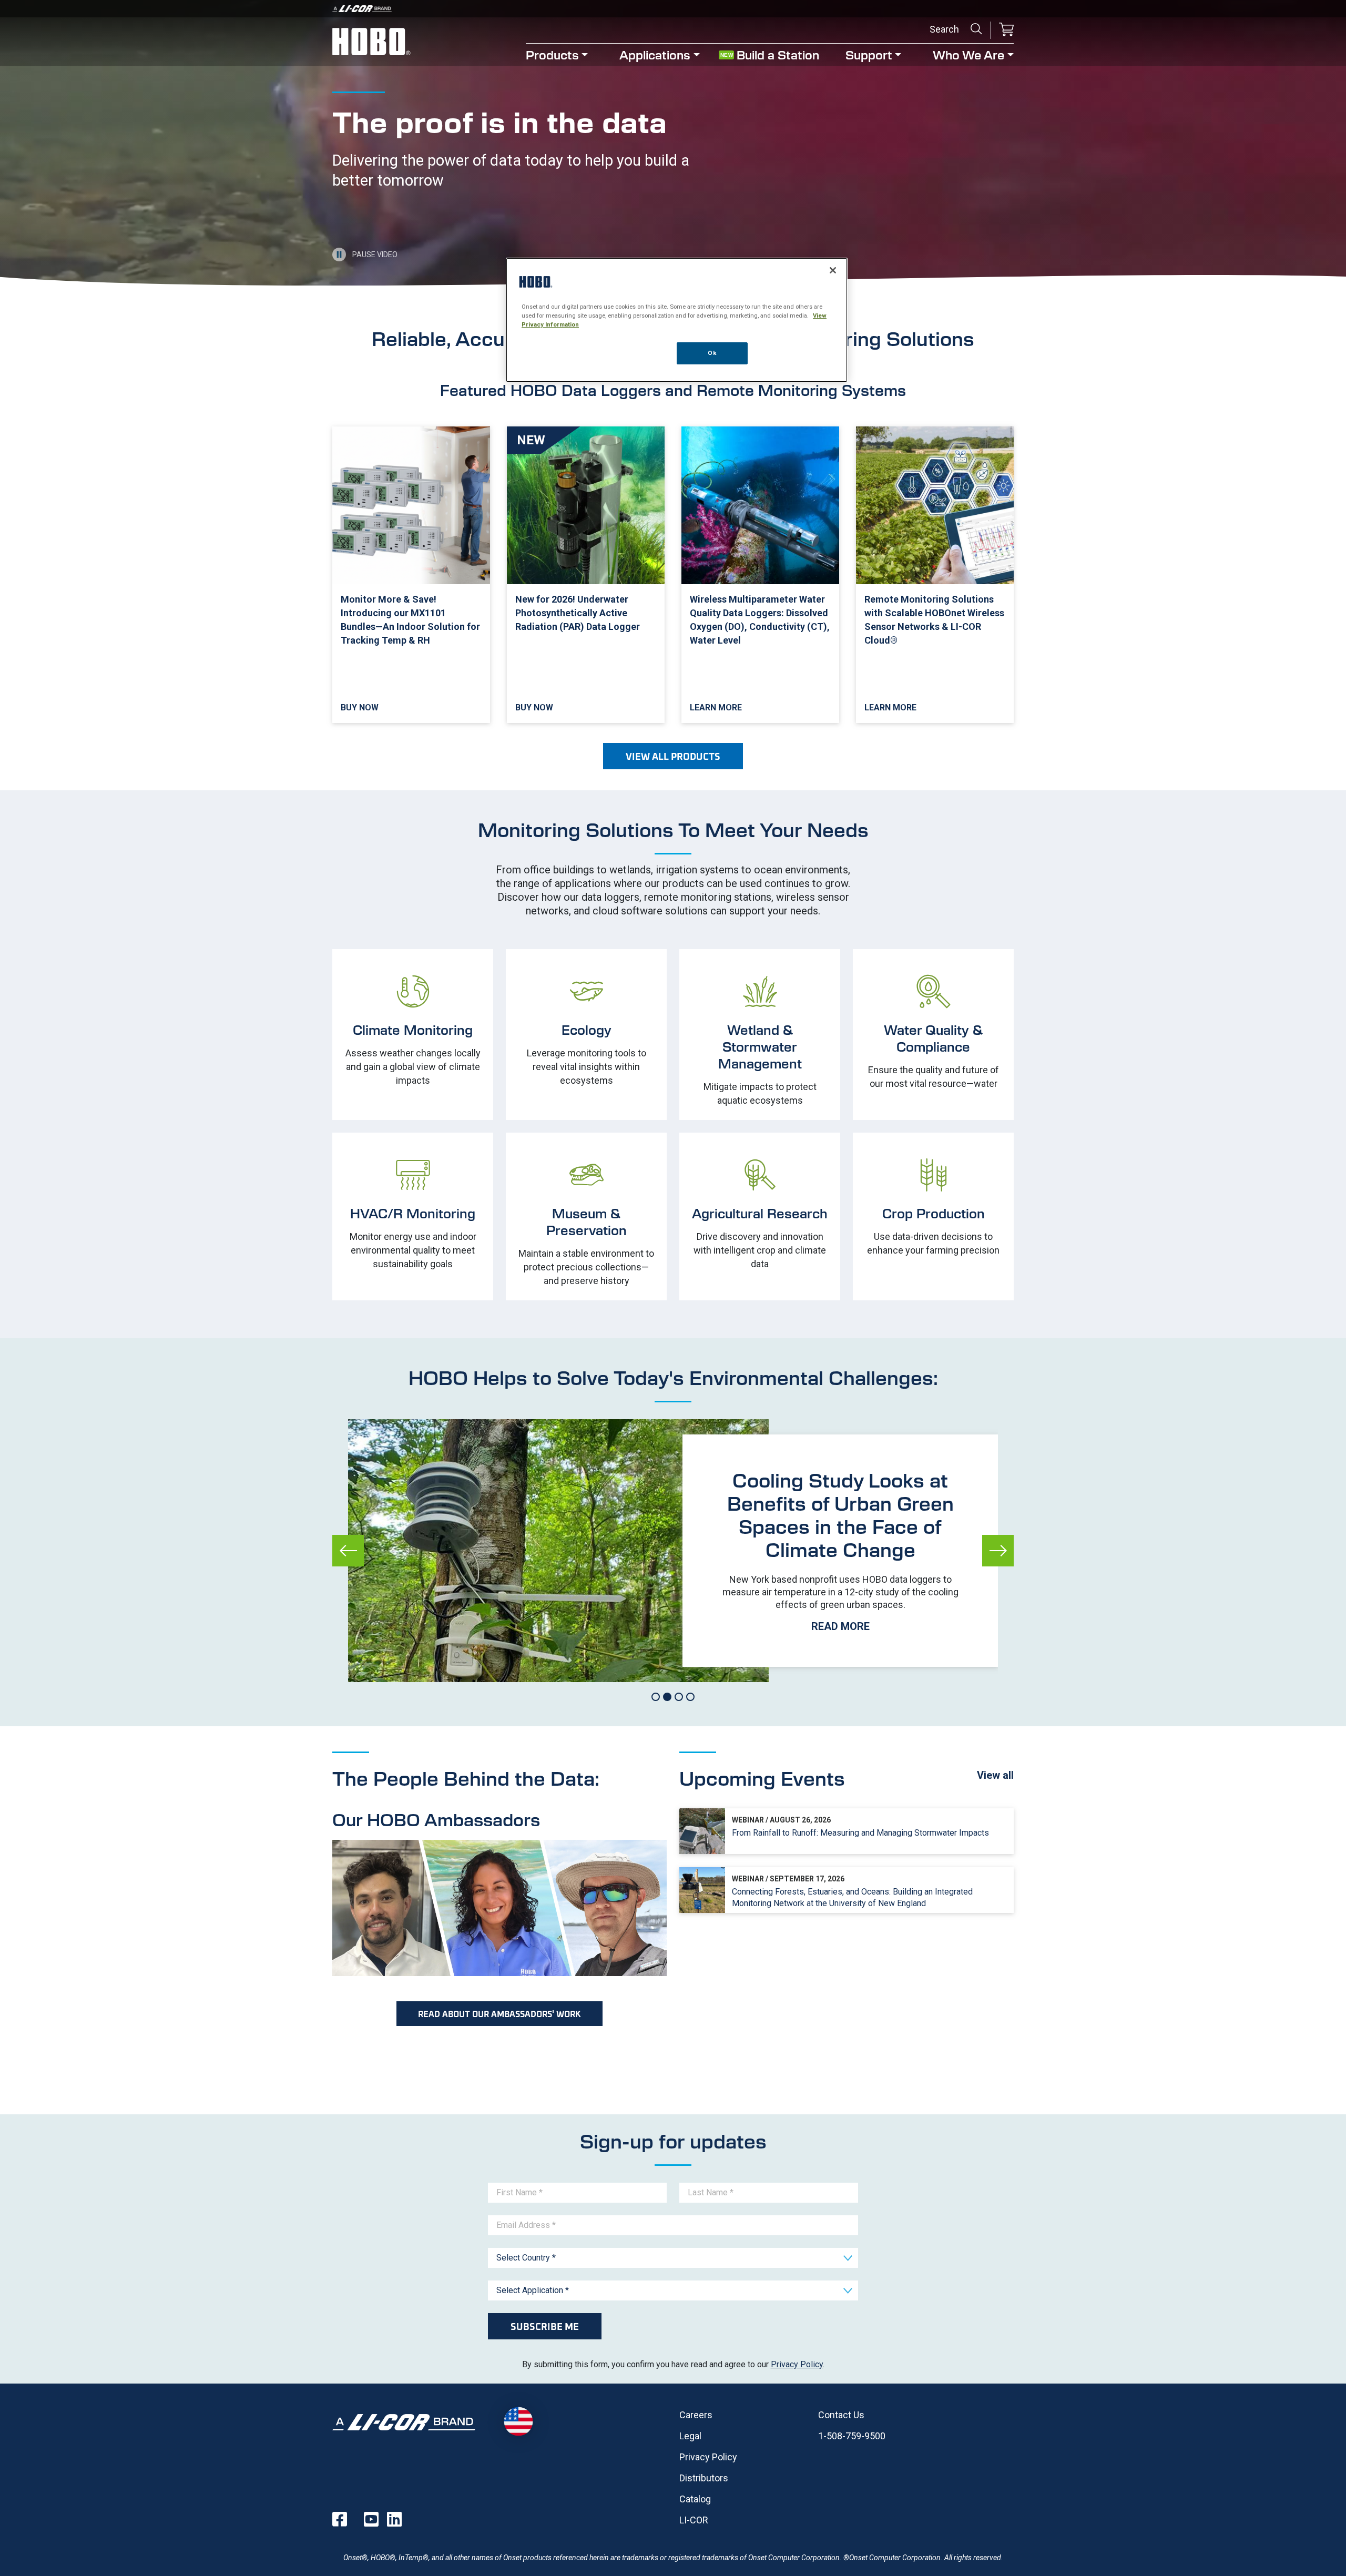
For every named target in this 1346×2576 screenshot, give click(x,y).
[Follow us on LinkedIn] (394, 2519)
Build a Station (778, 54)
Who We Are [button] (968, 54)
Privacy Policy (797, 2364)
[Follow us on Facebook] (340, 2519)
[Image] (673, 9)
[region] (677, 320)
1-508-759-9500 (852, 2436)
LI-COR (694, 2520)
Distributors (704, 2478)
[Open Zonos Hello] (518, 2422)
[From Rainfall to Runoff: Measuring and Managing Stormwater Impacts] (847, 1831)
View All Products (673, 756)
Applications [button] (655, 54)
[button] (1006, 30)
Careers (696, 2415)
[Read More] (840, 1551)
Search (976, 29)
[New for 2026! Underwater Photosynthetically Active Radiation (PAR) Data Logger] (586, 575)
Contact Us (841, 2415)
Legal (690, 2436)
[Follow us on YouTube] (371, 2519)
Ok (712, 353)
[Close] (833, 270)
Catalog (695, 2499)
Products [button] (552, 54)
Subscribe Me (545, 2326)
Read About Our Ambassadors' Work (499, 2014)
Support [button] (869, 54)
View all (995, 1775)
